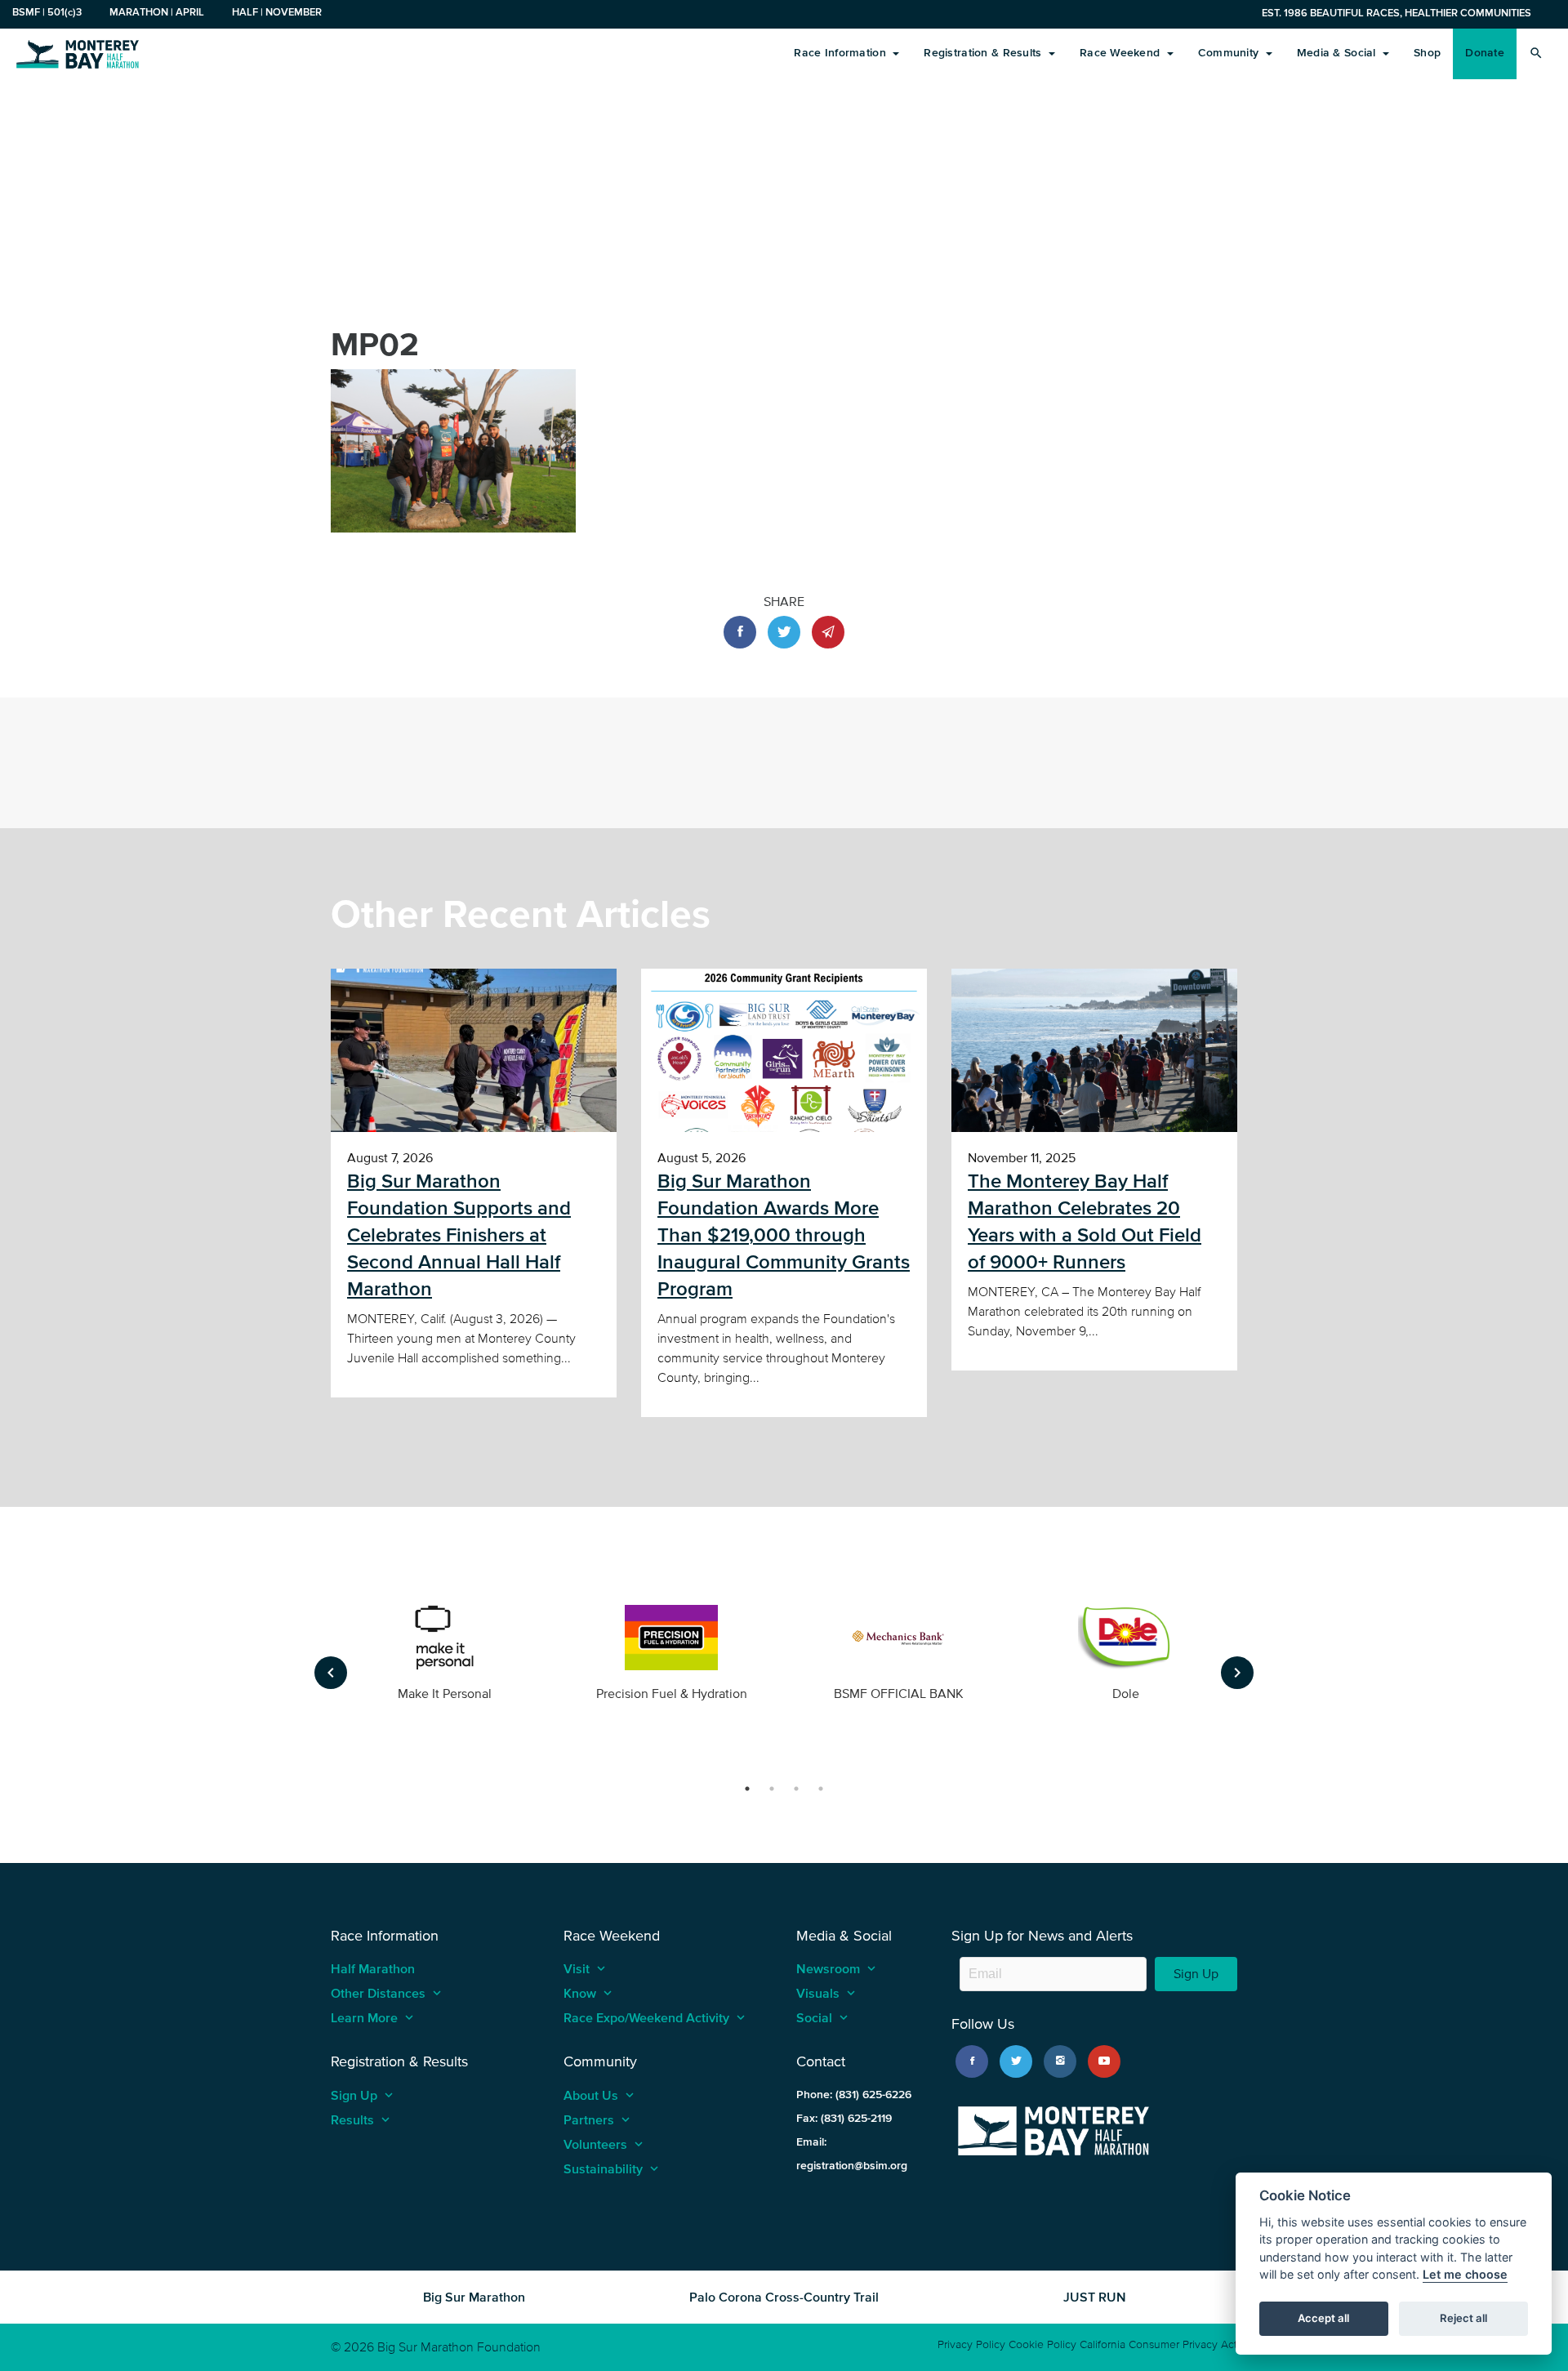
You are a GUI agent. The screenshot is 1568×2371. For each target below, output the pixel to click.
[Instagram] (1060, 2061)
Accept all (1323, 2319)
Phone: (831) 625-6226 (854, 2095)
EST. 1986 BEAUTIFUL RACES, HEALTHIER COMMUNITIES (1396, 13)
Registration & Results (984, 53)
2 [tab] (772, 1789)
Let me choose (1465, 2275)
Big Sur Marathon (474, 2297)
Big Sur (78, 53)
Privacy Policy (971, 2344)
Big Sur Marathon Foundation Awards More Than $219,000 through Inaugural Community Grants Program (784, 1235)
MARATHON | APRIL (157, 12)
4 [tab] (821, 1789)
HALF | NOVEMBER (277, 12)
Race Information (842, 53)
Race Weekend (1122, 53)
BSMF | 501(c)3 (47, 12)
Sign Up (1196, 1974)
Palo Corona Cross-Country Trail (784, 2297)
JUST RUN (1095, 2297)
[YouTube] (1104, 2061)
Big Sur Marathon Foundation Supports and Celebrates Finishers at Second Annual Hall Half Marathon (459, 1235)
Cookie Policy (1042, 2344)
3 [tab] (796, 1789)
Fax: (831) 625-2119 (844, 2118)
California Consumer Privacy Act (1158, 2344)
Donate (1485, 53)
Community (1230, 53)
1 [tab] (747, 1789)
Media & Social (1338, 53)
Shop (1427, 53)
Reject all (1463, 2319)
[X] (1016, 2061)
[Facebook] (972, 2061)
